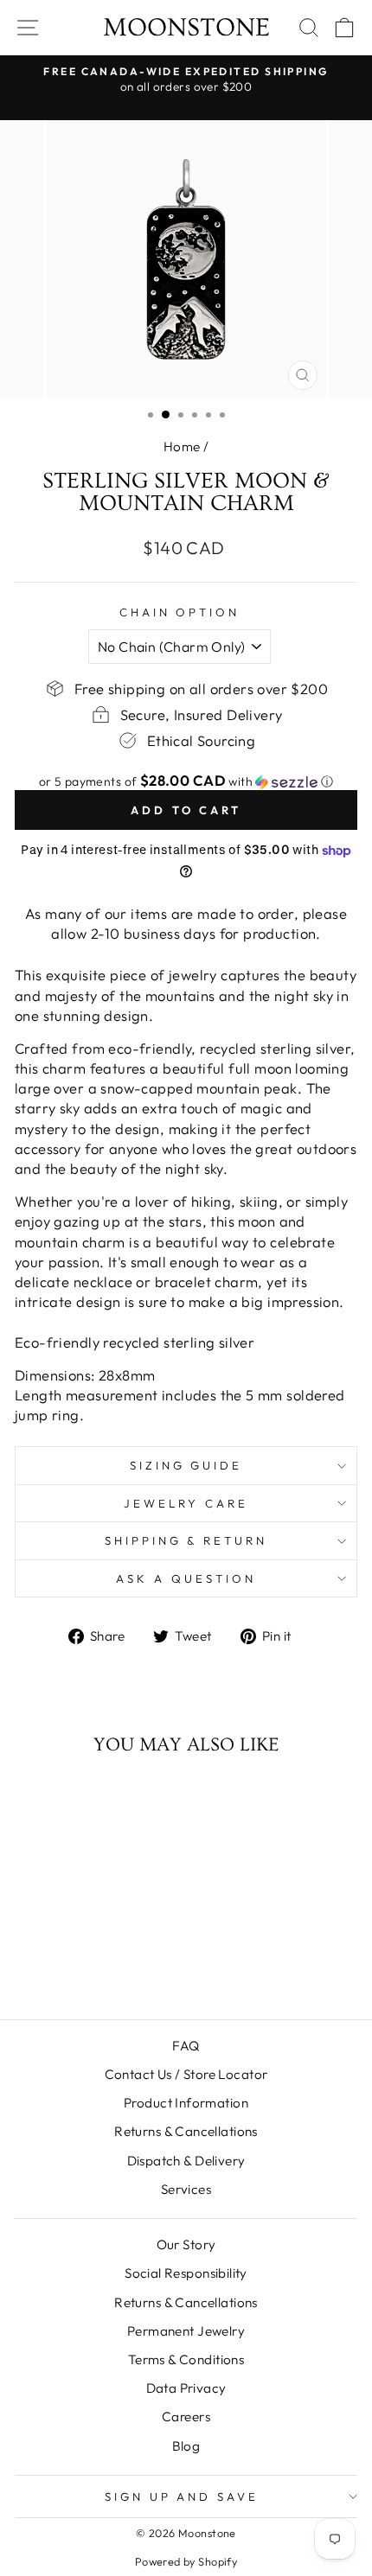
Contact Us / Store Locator (186, 2074)
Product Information (186, 2103)
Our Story (186, 2244)
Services (186, 2189)
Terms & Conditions (186, 2359)
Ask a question (186, 1578)
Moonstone (186, 28)
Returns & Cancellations (186, 2131)
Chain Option (180, 612)
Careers (186, 2417)
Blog (186, 2446)
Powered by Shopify (186, 2561)
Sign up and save (182, 2496)
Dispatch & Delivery (186, 2161)
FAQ (186, 2046)
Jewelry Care (186, 1503)
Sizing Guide (186, 1465)
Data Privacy (186, 2388)
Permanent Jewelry (186, 2331)
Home (182, 446)
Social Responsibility (186, 2273)
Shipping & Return (186, 1540)
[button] (186, 781)
